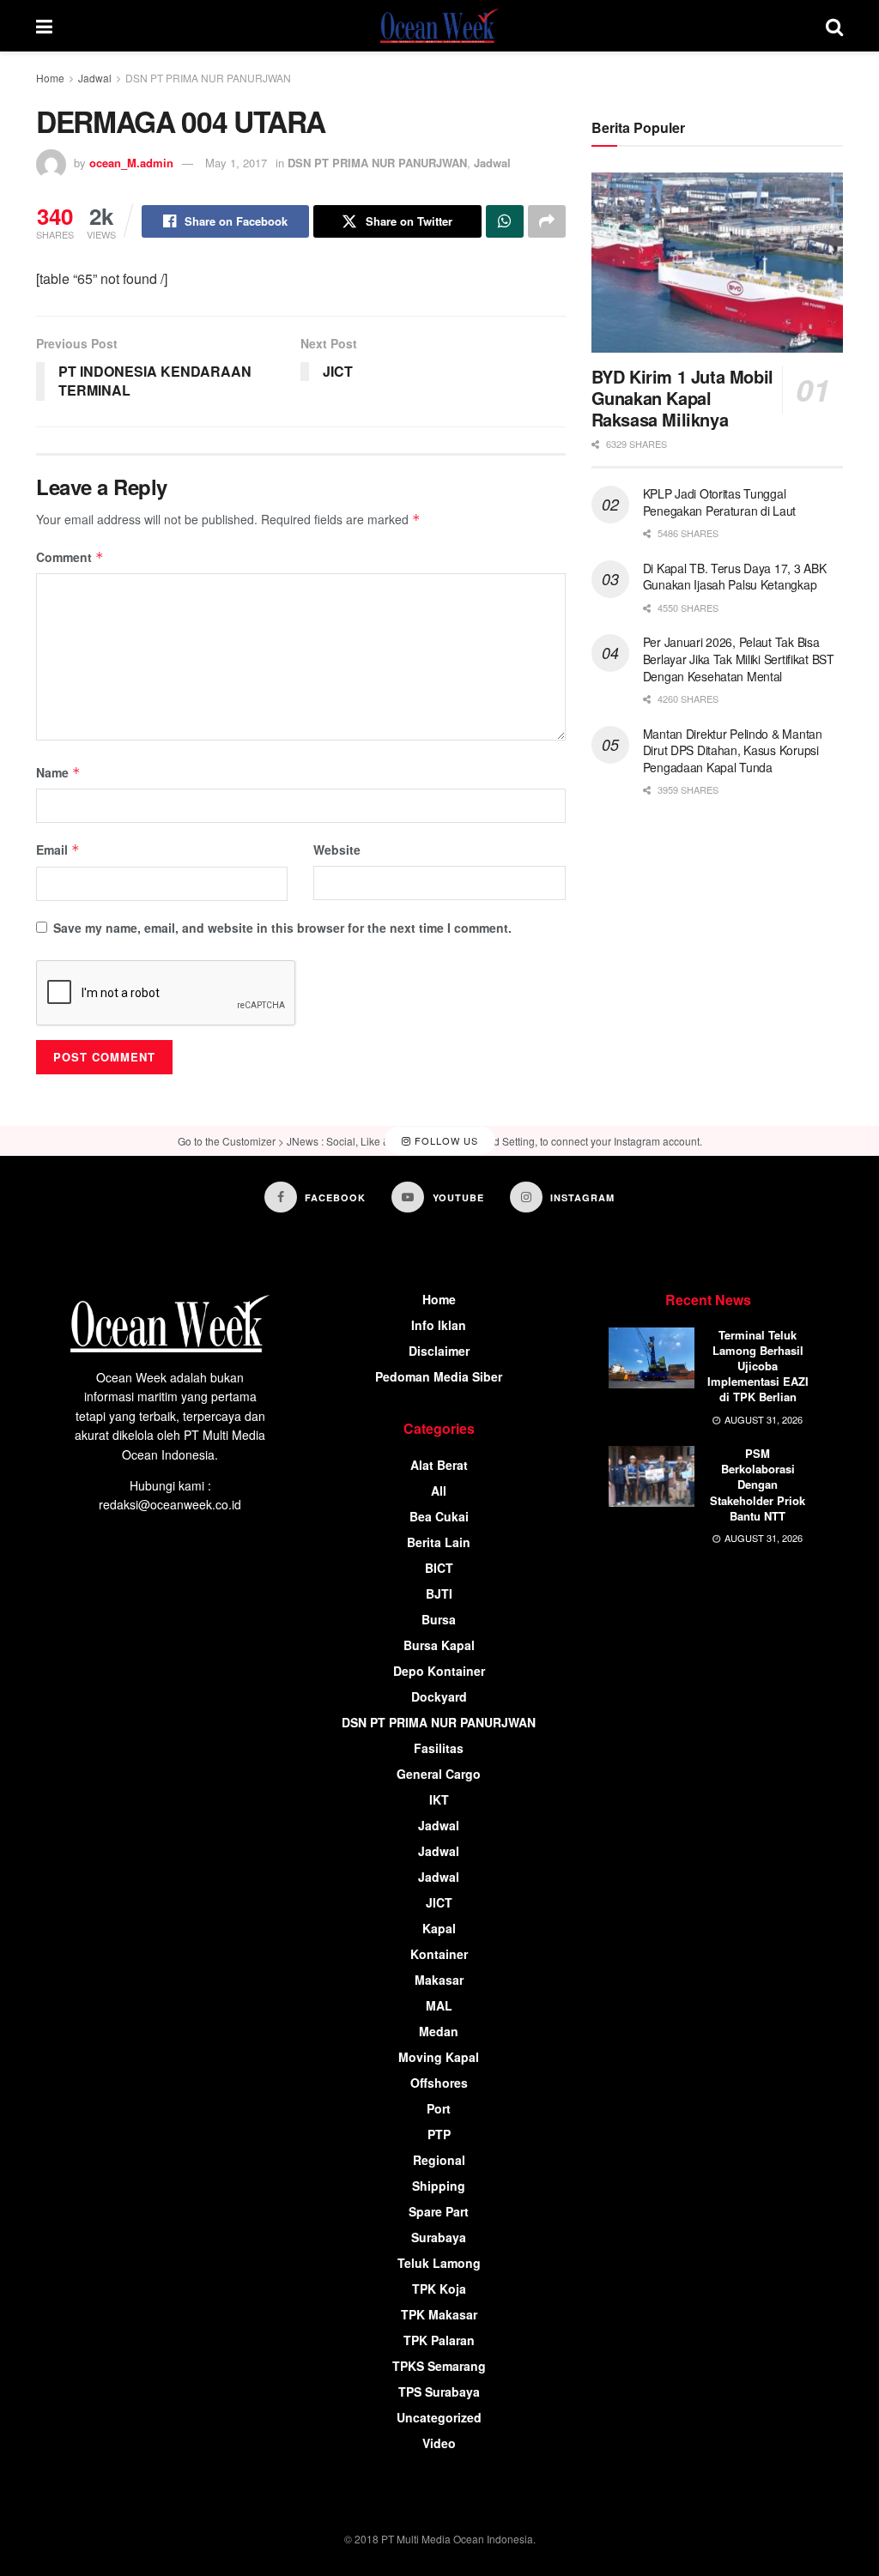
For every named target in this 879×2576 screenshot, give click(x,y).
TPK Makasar (439, 2314)
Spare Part (439, 2211)
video (439, 2443)
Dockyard (439, 1696)
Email (58, 850)
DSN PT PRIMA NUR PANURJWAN (208, 78)
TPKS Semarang (439, 2366)
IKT (439, 1799)
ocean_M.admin (131, 163)
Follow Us (445, 1140)
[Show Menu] (44, 26)
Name (58, 772)
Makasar (439, 1980)
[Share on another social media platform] (547, 221)
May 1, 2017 (236, 163)
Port (439, 2108)
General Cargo (439, 1774)
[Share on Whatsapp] (505, 221)
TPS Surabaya (439, 2392)
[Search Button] (834, 26)
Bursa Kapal (439, 1645)
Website (337, 850)
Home (50, 78)
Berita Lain (439, 1542)
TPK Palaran (439, 2340)
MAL (439, 2005)
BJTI (439, 1593)
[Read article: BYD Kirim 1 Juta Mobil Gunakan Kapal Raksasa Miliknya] (717, 263)
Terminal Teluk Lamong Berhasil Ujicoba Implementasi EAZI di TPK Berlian (758, 1366)
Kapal (439, 1928)
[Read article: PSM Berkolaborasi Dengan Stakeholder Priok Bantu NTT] (652, 1477)
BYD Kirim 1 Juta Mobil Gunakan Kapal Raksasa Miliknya (682, 398)
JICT (439, 1902)
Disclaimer (439, 1351)
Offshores (439, 2083)
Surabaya (439, 2237)
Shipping (439, 2186)
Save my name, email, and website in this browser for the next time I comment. (282, 928)
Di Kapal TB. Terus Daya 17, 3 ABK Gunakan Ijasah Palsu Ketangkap (735, 577)
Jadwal (95, 78)
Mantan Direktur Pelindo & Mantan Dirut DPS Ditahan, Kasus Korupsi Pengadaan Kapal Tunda (733, 750)
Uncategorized (439, 2417)
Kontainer (439, 1954)
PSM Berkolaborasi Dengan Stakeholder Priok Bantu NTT (758, 1485)
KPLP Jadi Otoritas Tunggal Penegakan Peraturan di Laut (719, 502)
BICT (439, 1568)
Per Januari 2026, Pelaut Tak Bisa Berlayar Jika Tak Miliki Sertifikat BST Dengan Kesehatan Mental (739, 659)
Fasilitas (439, 1748)
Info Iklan (439, 1325)
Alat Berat (439, 1465)
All (439, 1491)
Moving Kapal (439, 2057)
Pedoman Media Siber (439, 1376)
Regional (439, 2160)
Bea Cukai (439, 1516)
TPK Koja (439, 2289)
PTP (439, 2134)
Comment (70, 557)
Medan (439, 2031)
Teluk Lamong (439, 2263)
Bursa (439, 1619)
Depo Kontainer (439, 1671)
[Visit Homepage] (439, 26)
